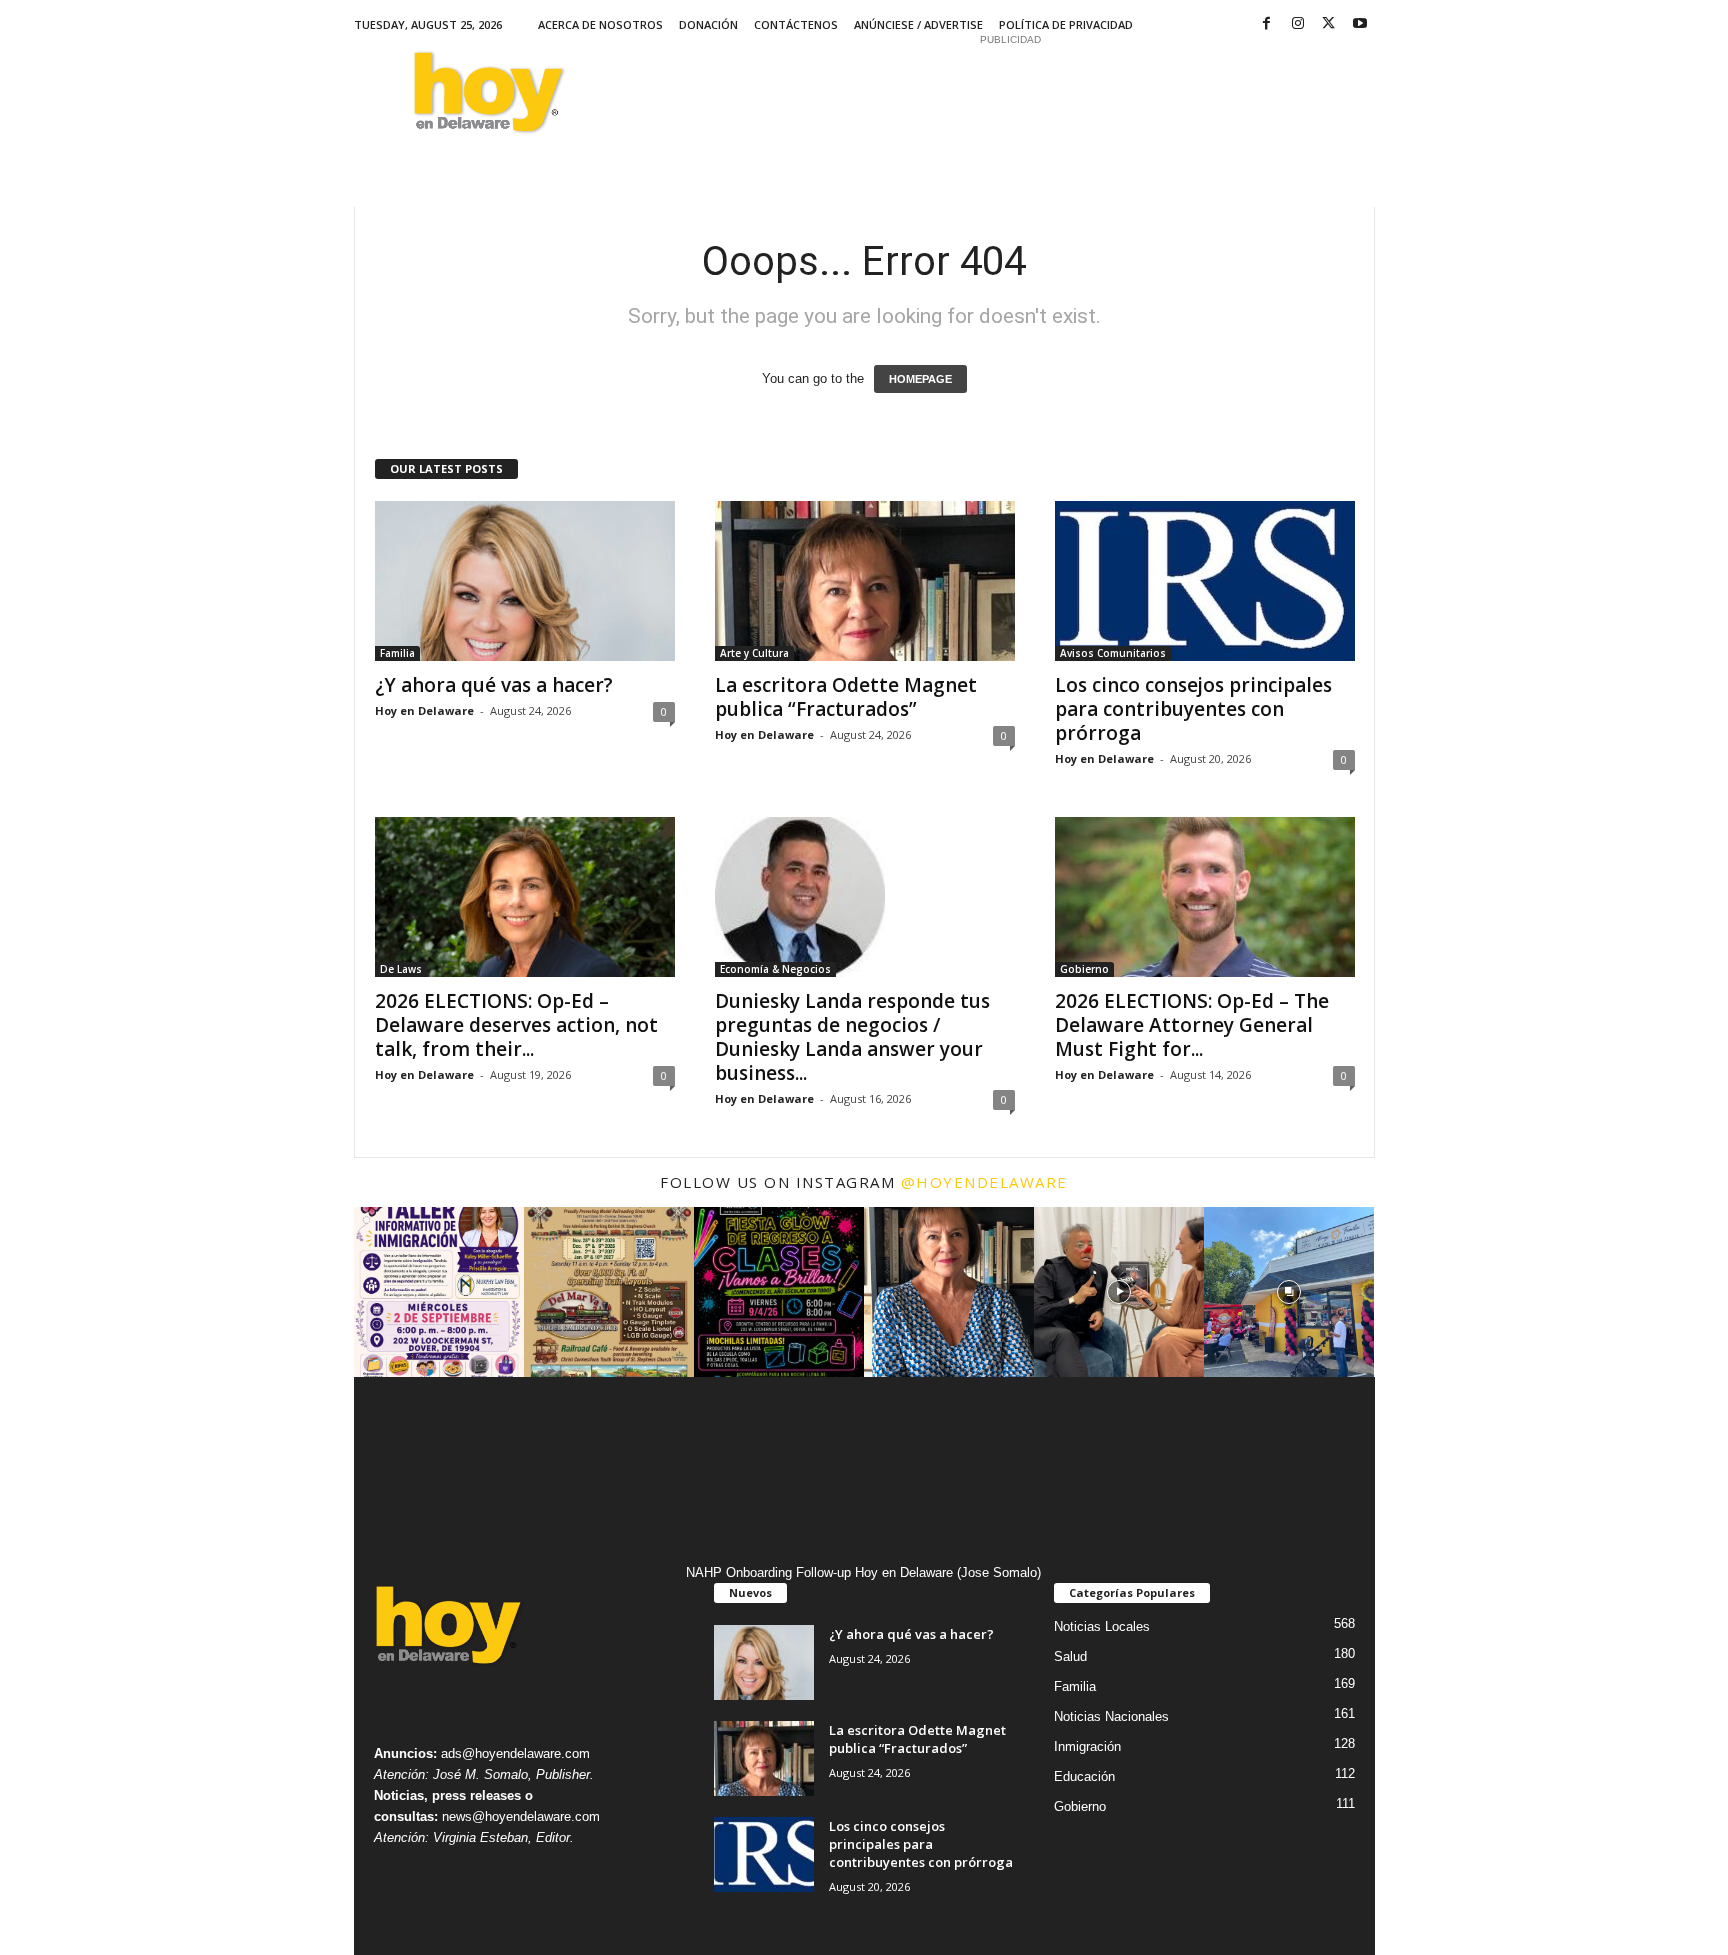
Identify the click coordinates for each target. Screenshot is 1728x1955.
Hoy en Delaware (424, 710)
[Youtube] (1360, 24)
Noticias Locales (1102, 1626)
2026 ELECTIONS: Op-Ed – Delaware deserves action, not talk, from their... (516, 1025)
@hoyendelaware (984, 1182)
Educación (1084, 1776)
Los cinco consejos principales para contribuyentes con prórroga (1193, 709)
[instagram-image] (439, 1292)
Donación (708, 24)
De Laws (401, 969)
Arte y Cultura (754, 653)
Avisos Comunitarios (1113, 653)
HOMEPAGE (920, 379)
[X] (1329, 24)
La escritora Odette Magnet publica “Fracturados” (846, 697)
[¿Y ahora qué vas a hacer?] (525, 581)
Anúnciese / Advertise (918, 24)
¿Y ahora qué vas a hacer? (494, 685)
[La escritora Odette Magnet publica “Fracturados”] (865, 581)
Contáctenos (796, 24)
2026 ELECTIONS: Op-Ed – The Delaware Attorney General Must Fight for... (1192, 1025)
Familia (397, 653)
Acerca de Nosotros (600, 24)
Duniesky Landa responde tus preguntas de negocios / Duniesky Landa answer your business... (852, 1037)
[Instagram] (1298, 24)
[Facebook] (1267, 24)
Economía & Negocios (775, 969)
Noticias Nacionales (1111, 1716)
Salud (1070, 1656)
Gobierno (1084, 969)
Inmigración (1087, 1746)
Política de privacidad (1066, 24)
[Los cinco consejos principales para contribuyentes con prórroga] (1205, 581)
